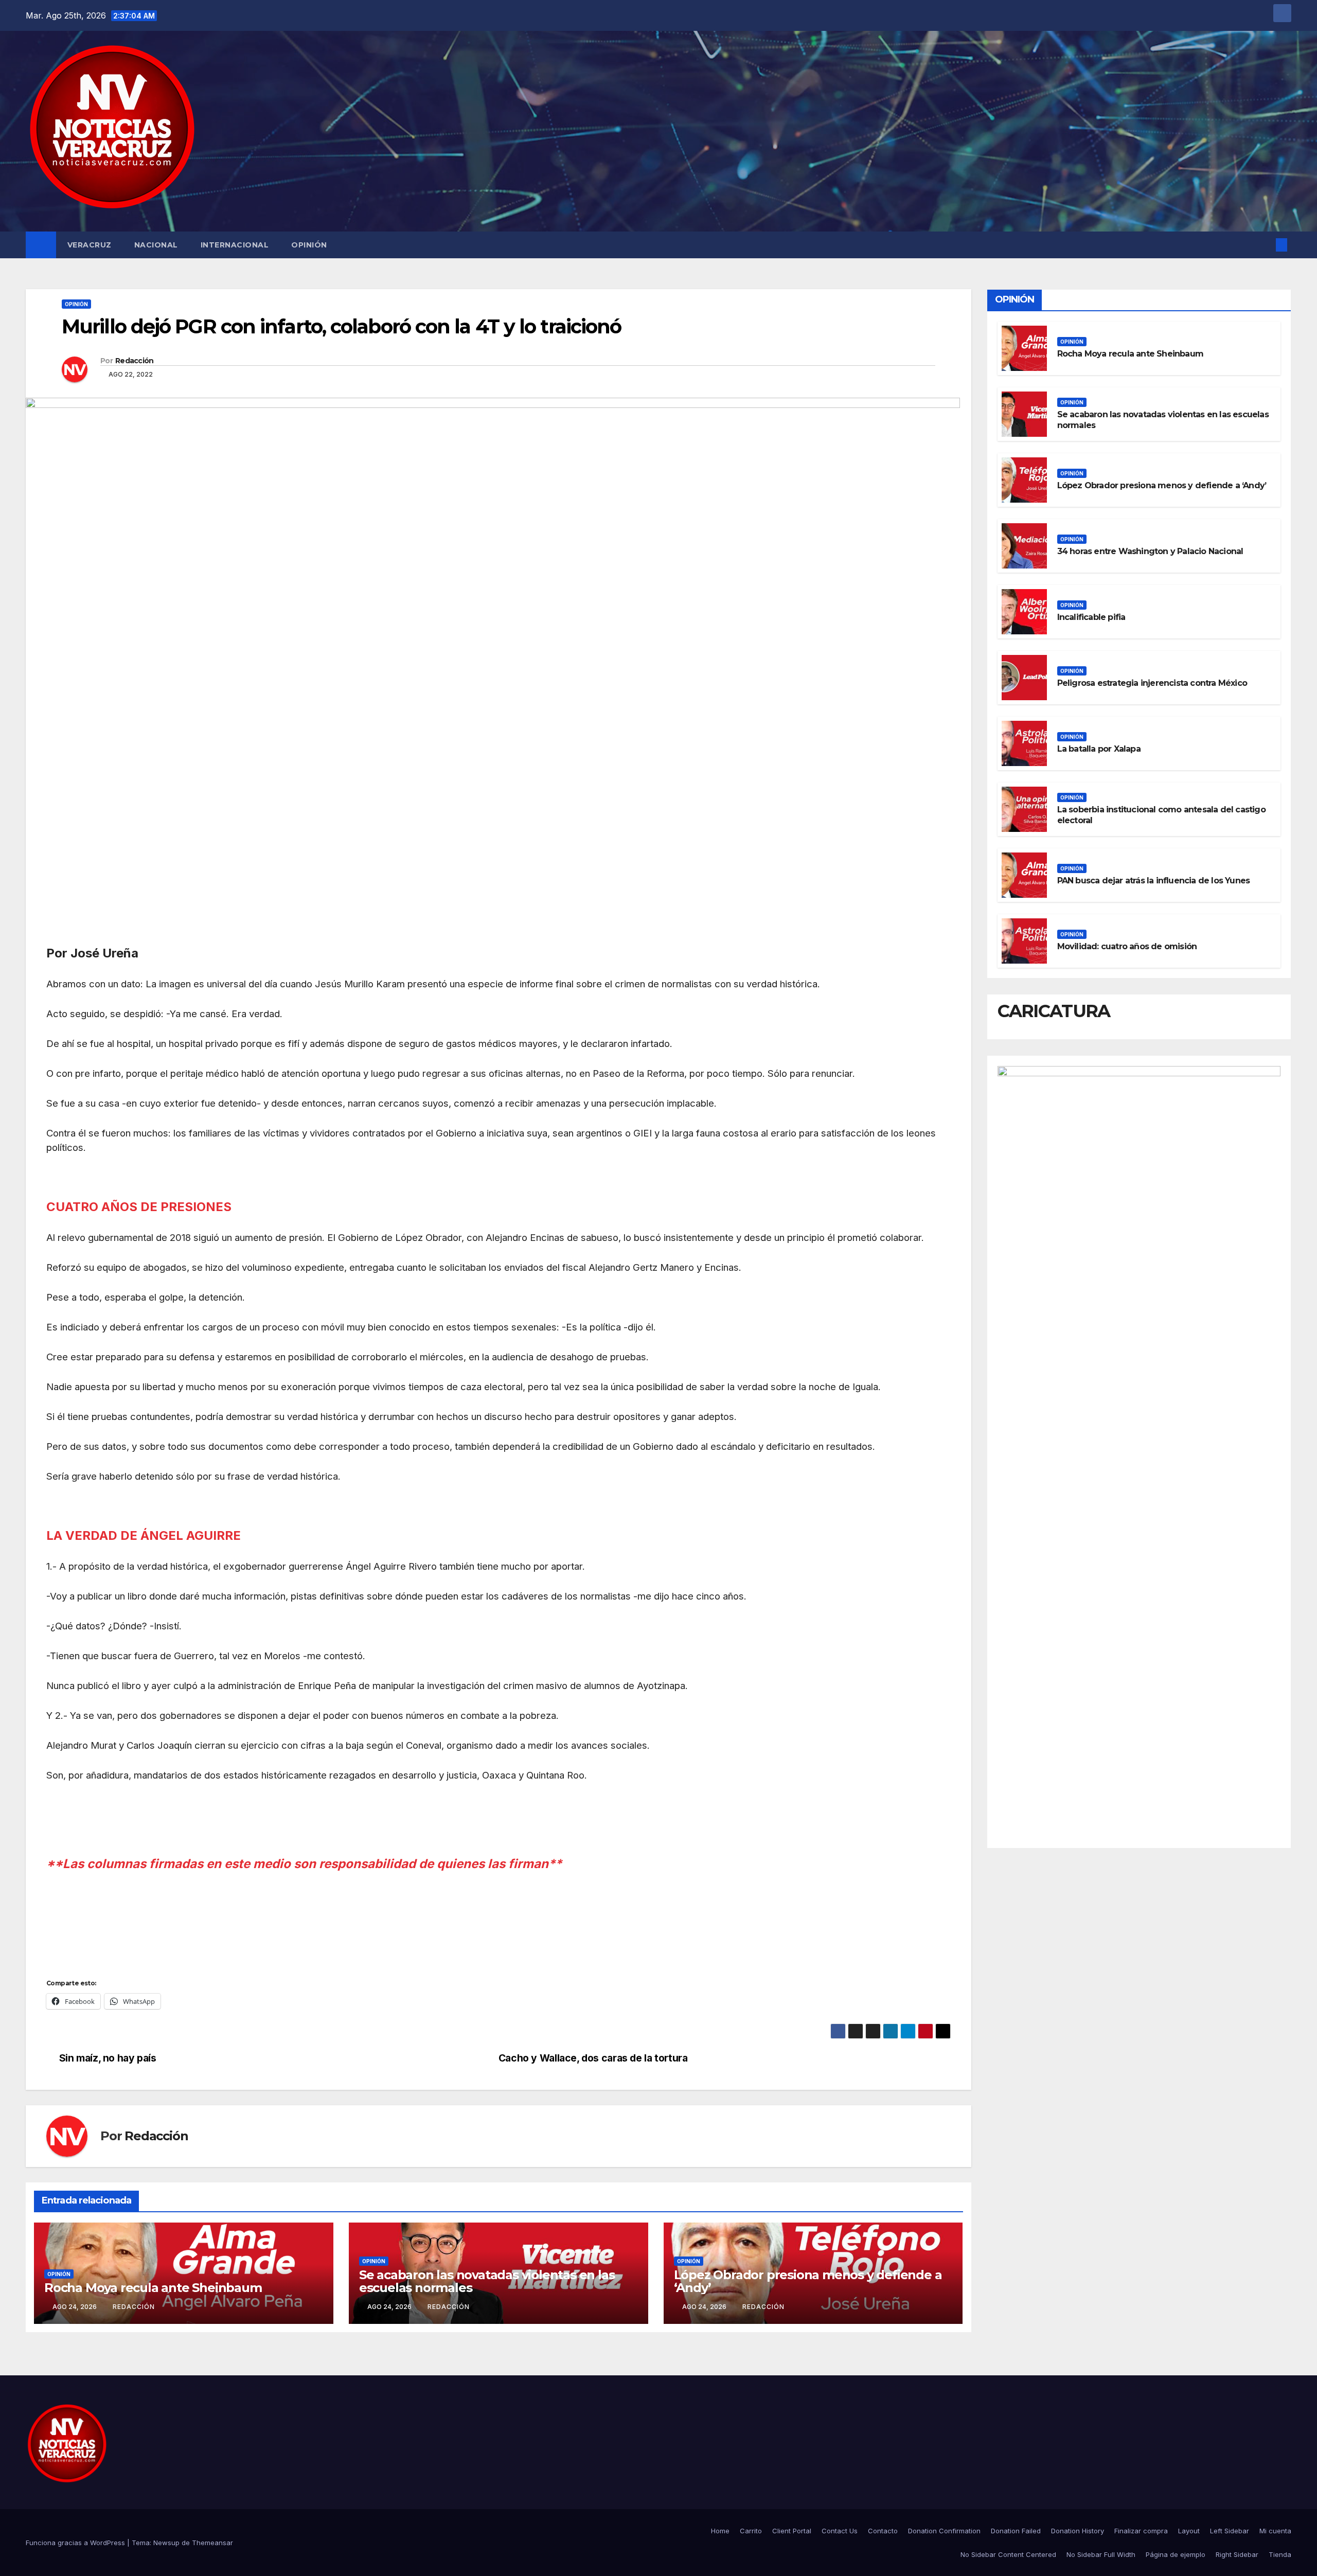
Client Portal (792, 2531)
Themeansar (212, 2543)
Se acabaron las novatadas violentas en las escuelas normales (487, 2281)
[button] (1265, 245)
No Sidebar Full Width (1101, 2554)
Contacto (883, 2531)
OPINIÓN (309, 245)
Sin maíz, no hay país (108, 2058)
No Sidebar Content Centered (1008, 2554)
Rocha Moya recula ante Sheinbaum (153, 2288)
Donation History (1078, 2531)
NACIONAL (156, 245)
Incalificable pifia (1091, 617)
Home (720, 2531)
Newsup (166, 2543)
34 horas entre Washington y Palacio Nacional (1150, 551)
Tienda (1280, 2554)
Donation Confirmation (944, 2531)
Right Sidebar (1237, 2554)
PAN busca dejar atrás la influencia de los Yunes (1154, 881)
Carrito (751, 2531)
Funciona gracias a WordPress (76, 2543)
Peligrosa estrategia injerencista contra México (1152, 683)
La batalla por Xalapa (1099, 749)
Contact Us (840, 2531)
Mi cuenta (1275, 2531)
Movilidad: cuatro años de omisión (1127, 946)
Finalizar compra (1141, 2531)
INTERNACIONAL (235, 245)
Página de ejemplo (1176, 2554)
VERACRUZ (90, 245)
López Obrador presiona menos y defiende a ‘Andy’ (808, 2281)
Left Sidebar (1230, 2531)
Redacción (135, 361)
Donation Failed (1016, 2531)
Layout (1189, 2531)
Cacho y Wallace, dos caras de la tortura (593, 2058)
